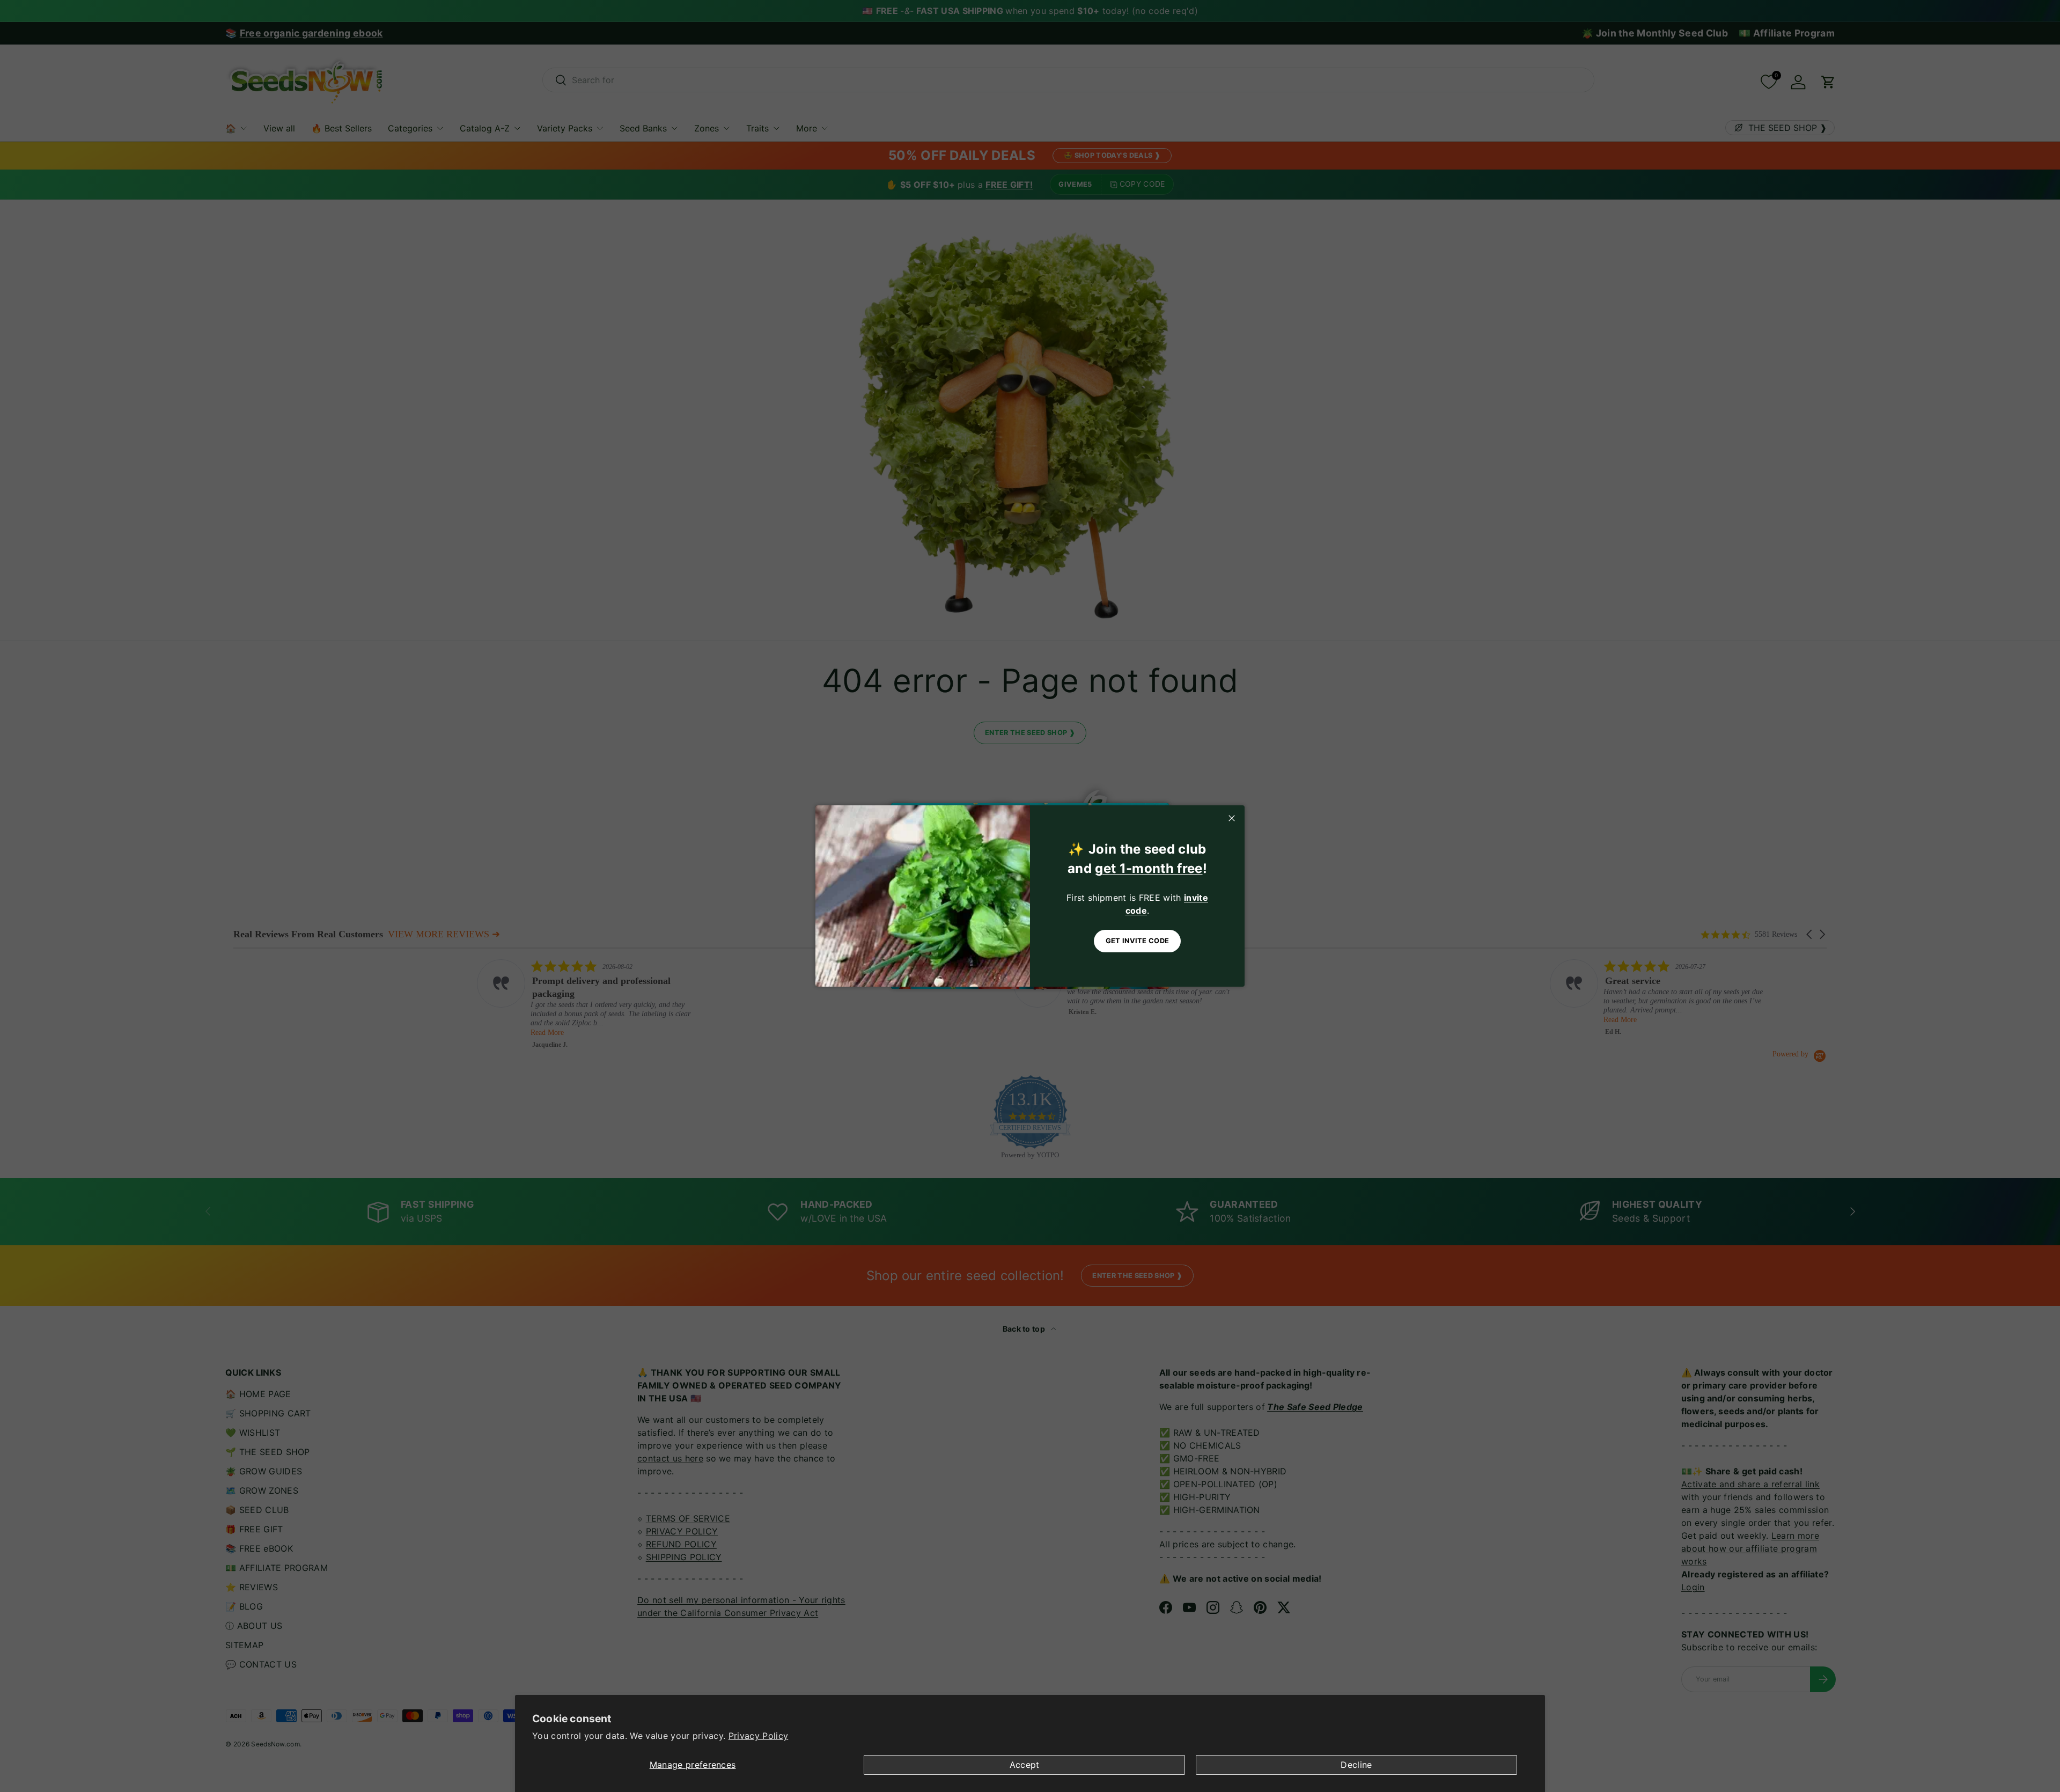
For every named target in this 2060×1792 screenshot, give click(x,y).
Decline (1356, 1765)
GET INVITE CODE (1138, 941)
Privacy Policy (758, 1736)
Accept (1025, 1765)
